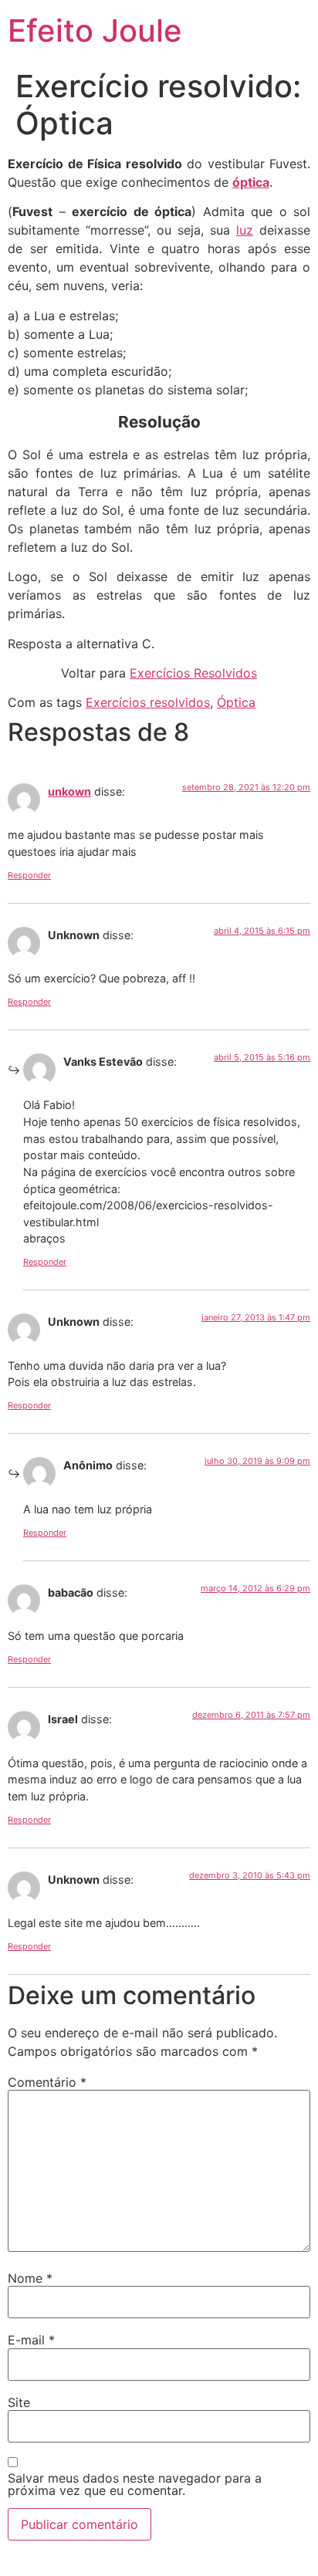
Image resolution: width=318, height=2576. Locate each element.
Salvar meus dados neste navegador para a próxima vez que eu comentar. (135, 2484)
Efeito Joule (95, 30)
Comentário (47, 2082)
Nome (30, 2278)
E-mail (31, 2340)
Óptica (236, 702)
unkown (69, 791)
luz (245, 230)
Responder (29, 875)
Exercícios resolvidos (148, 702)
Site (19, 2402)
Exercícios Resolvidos (193, 673)
